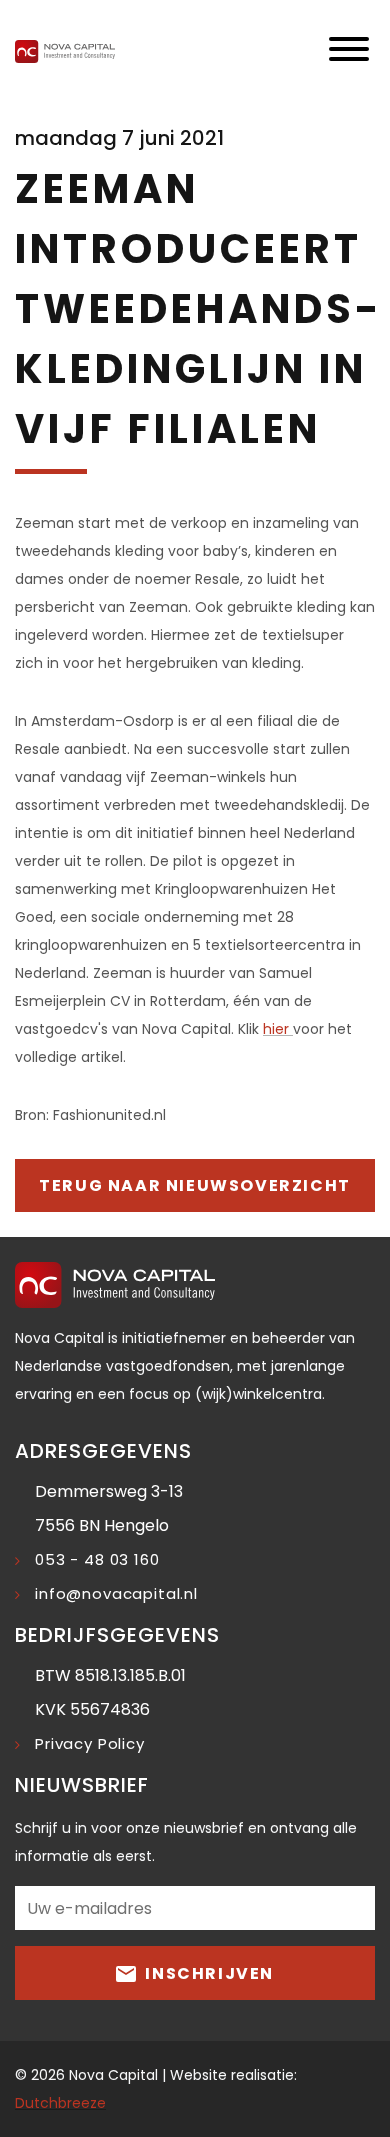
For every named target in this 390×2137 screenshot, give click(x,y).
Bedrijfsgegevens (117, 1635)
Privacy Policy (90, 1743)
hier (278, 1029)
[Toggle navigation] (349, 50)
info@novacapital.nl (116, 1593)
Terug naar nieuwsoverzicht (195, 1185)
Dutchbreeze (60, 2103)
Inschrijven (207, 1973)
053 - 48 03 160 (97, 1559)
